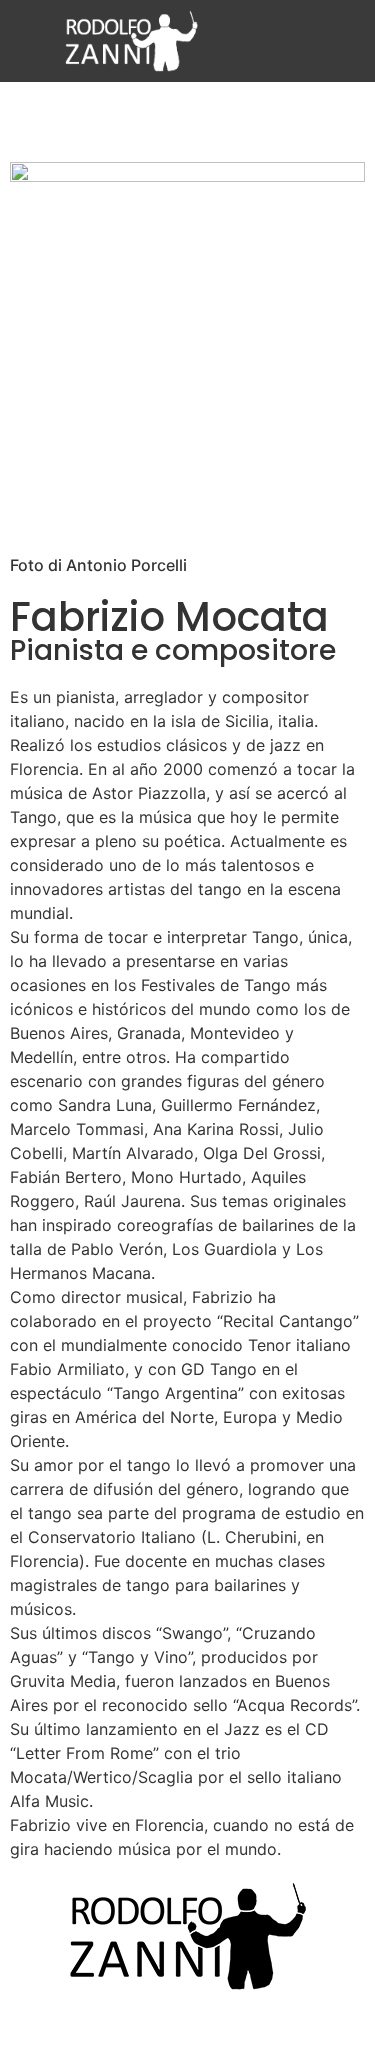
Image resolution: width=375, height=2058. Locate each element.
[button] (319, 41)
